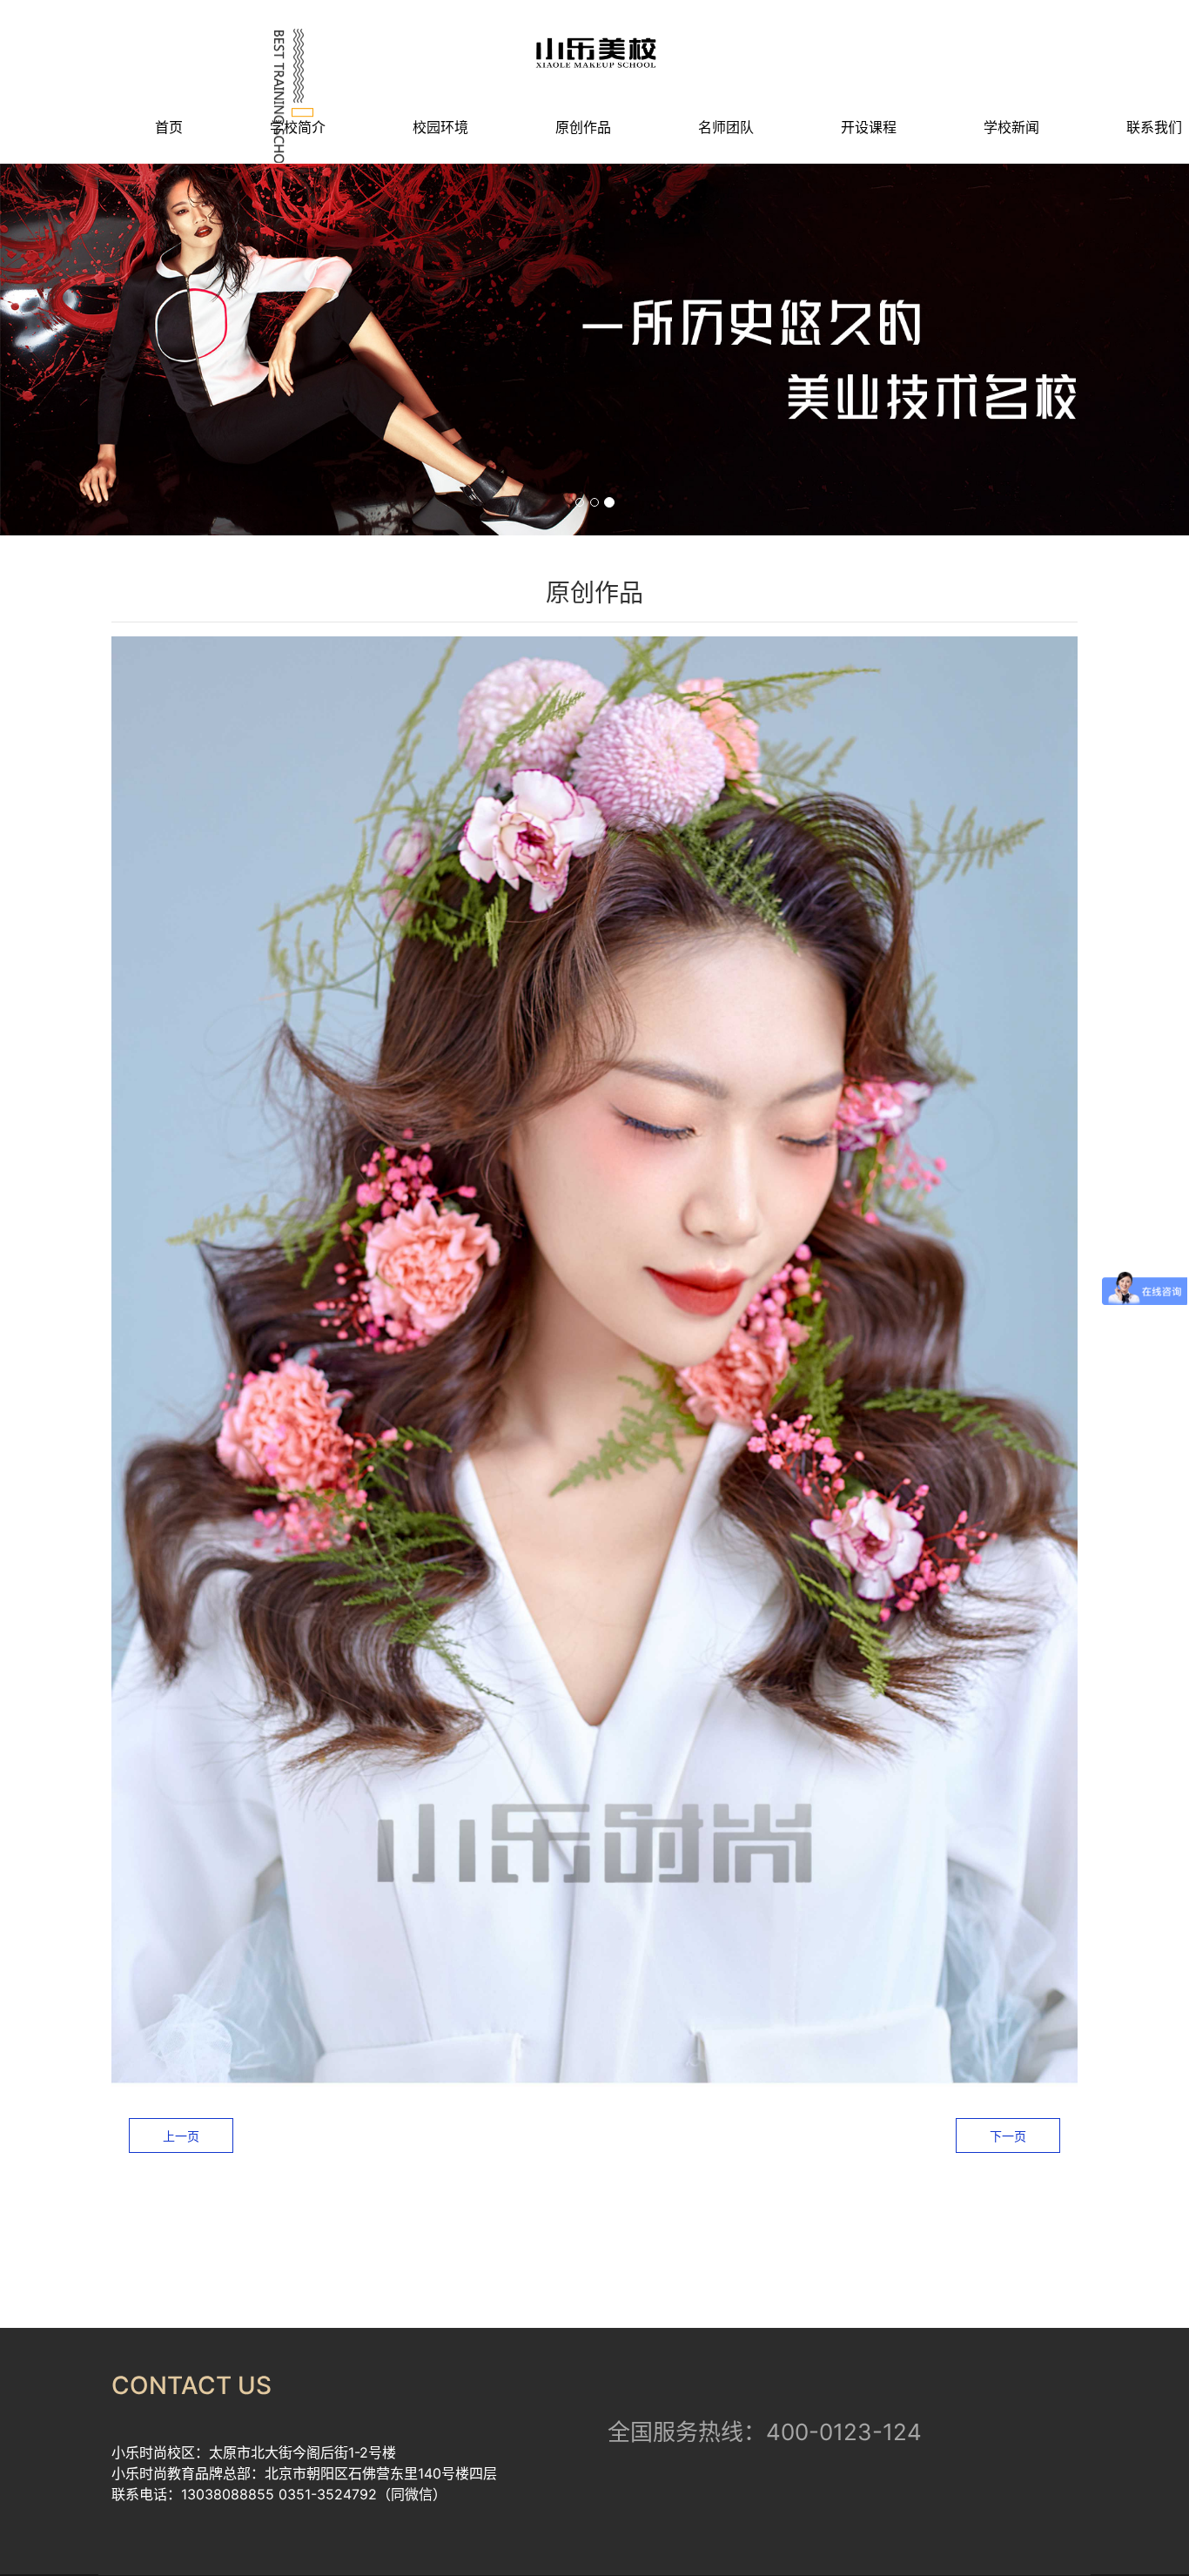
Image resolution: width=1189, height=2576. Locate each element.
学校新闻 (1011, 127)
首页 (169, 127)
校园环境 (440, 127)
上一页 (181, 2136)
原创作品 (583, 127)
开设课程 (869, 127)
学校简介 (298, 127)
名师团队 (726, 127)
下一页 (1008, 2136)
